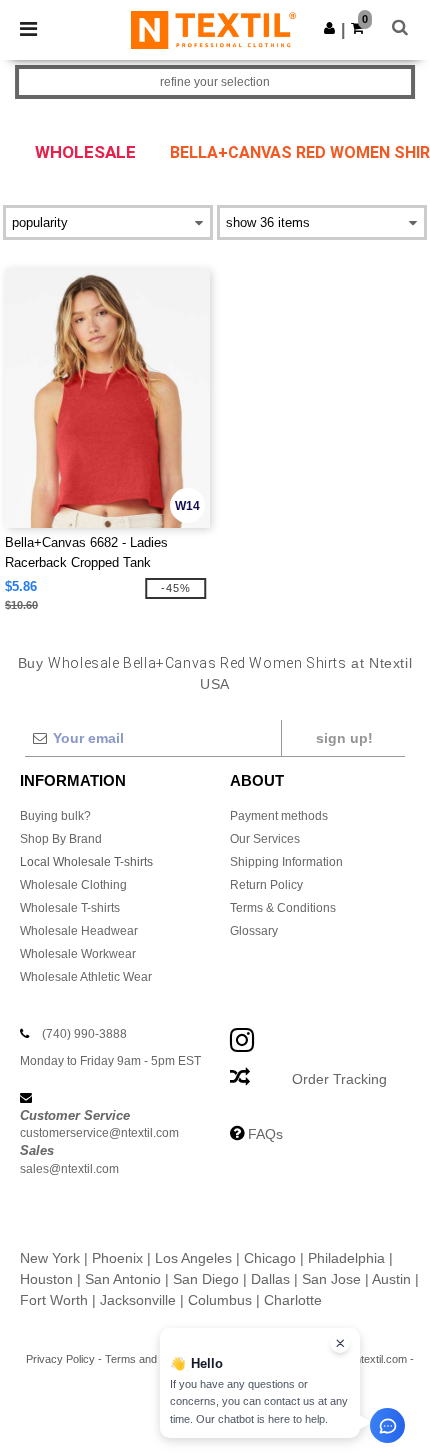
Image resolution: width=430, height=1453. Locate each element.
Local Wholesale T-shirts (86, 862)
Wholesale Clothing (73, 885)
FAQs (265, 1134)
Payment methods (279, 816)
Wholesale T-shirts (70, 908)
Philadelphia (346, 1258)
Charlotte (293, 1300)
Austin (391, 1279)
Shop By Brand (61, 839)
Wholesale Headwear (79, 931)
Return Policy (266, 885)
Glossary (254, 931)
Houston (46, 1279)
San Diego (206, 1279)
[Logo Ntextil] (213, 29)
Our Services (265, 839)
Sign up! (344, 738)
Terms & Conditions (283, 908)
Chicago (270, 1258)
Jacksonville (138, 1300)
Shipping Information (286, 862)
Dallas (270, 1279)
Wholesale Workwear (78, 954)
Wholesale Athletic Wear (86, 977)
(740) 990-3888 (84, 1034)
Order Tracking (339, 1079)
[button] (329, 28)
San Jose (331, 1279)
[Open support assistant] (387, 1425)
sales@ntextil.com (69, 1169)
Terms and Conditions (158, 1359)
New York (50, 1258)
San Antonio (123, 1279)
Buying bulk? (55, 816)
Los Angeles (193, 1258)
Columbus (220, 1300)
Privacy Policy (60, 1359)
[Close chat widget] (340, 1343)
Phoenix (117, 1258)
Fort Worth (54, 1300)
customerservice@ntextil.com (99, 1133)
